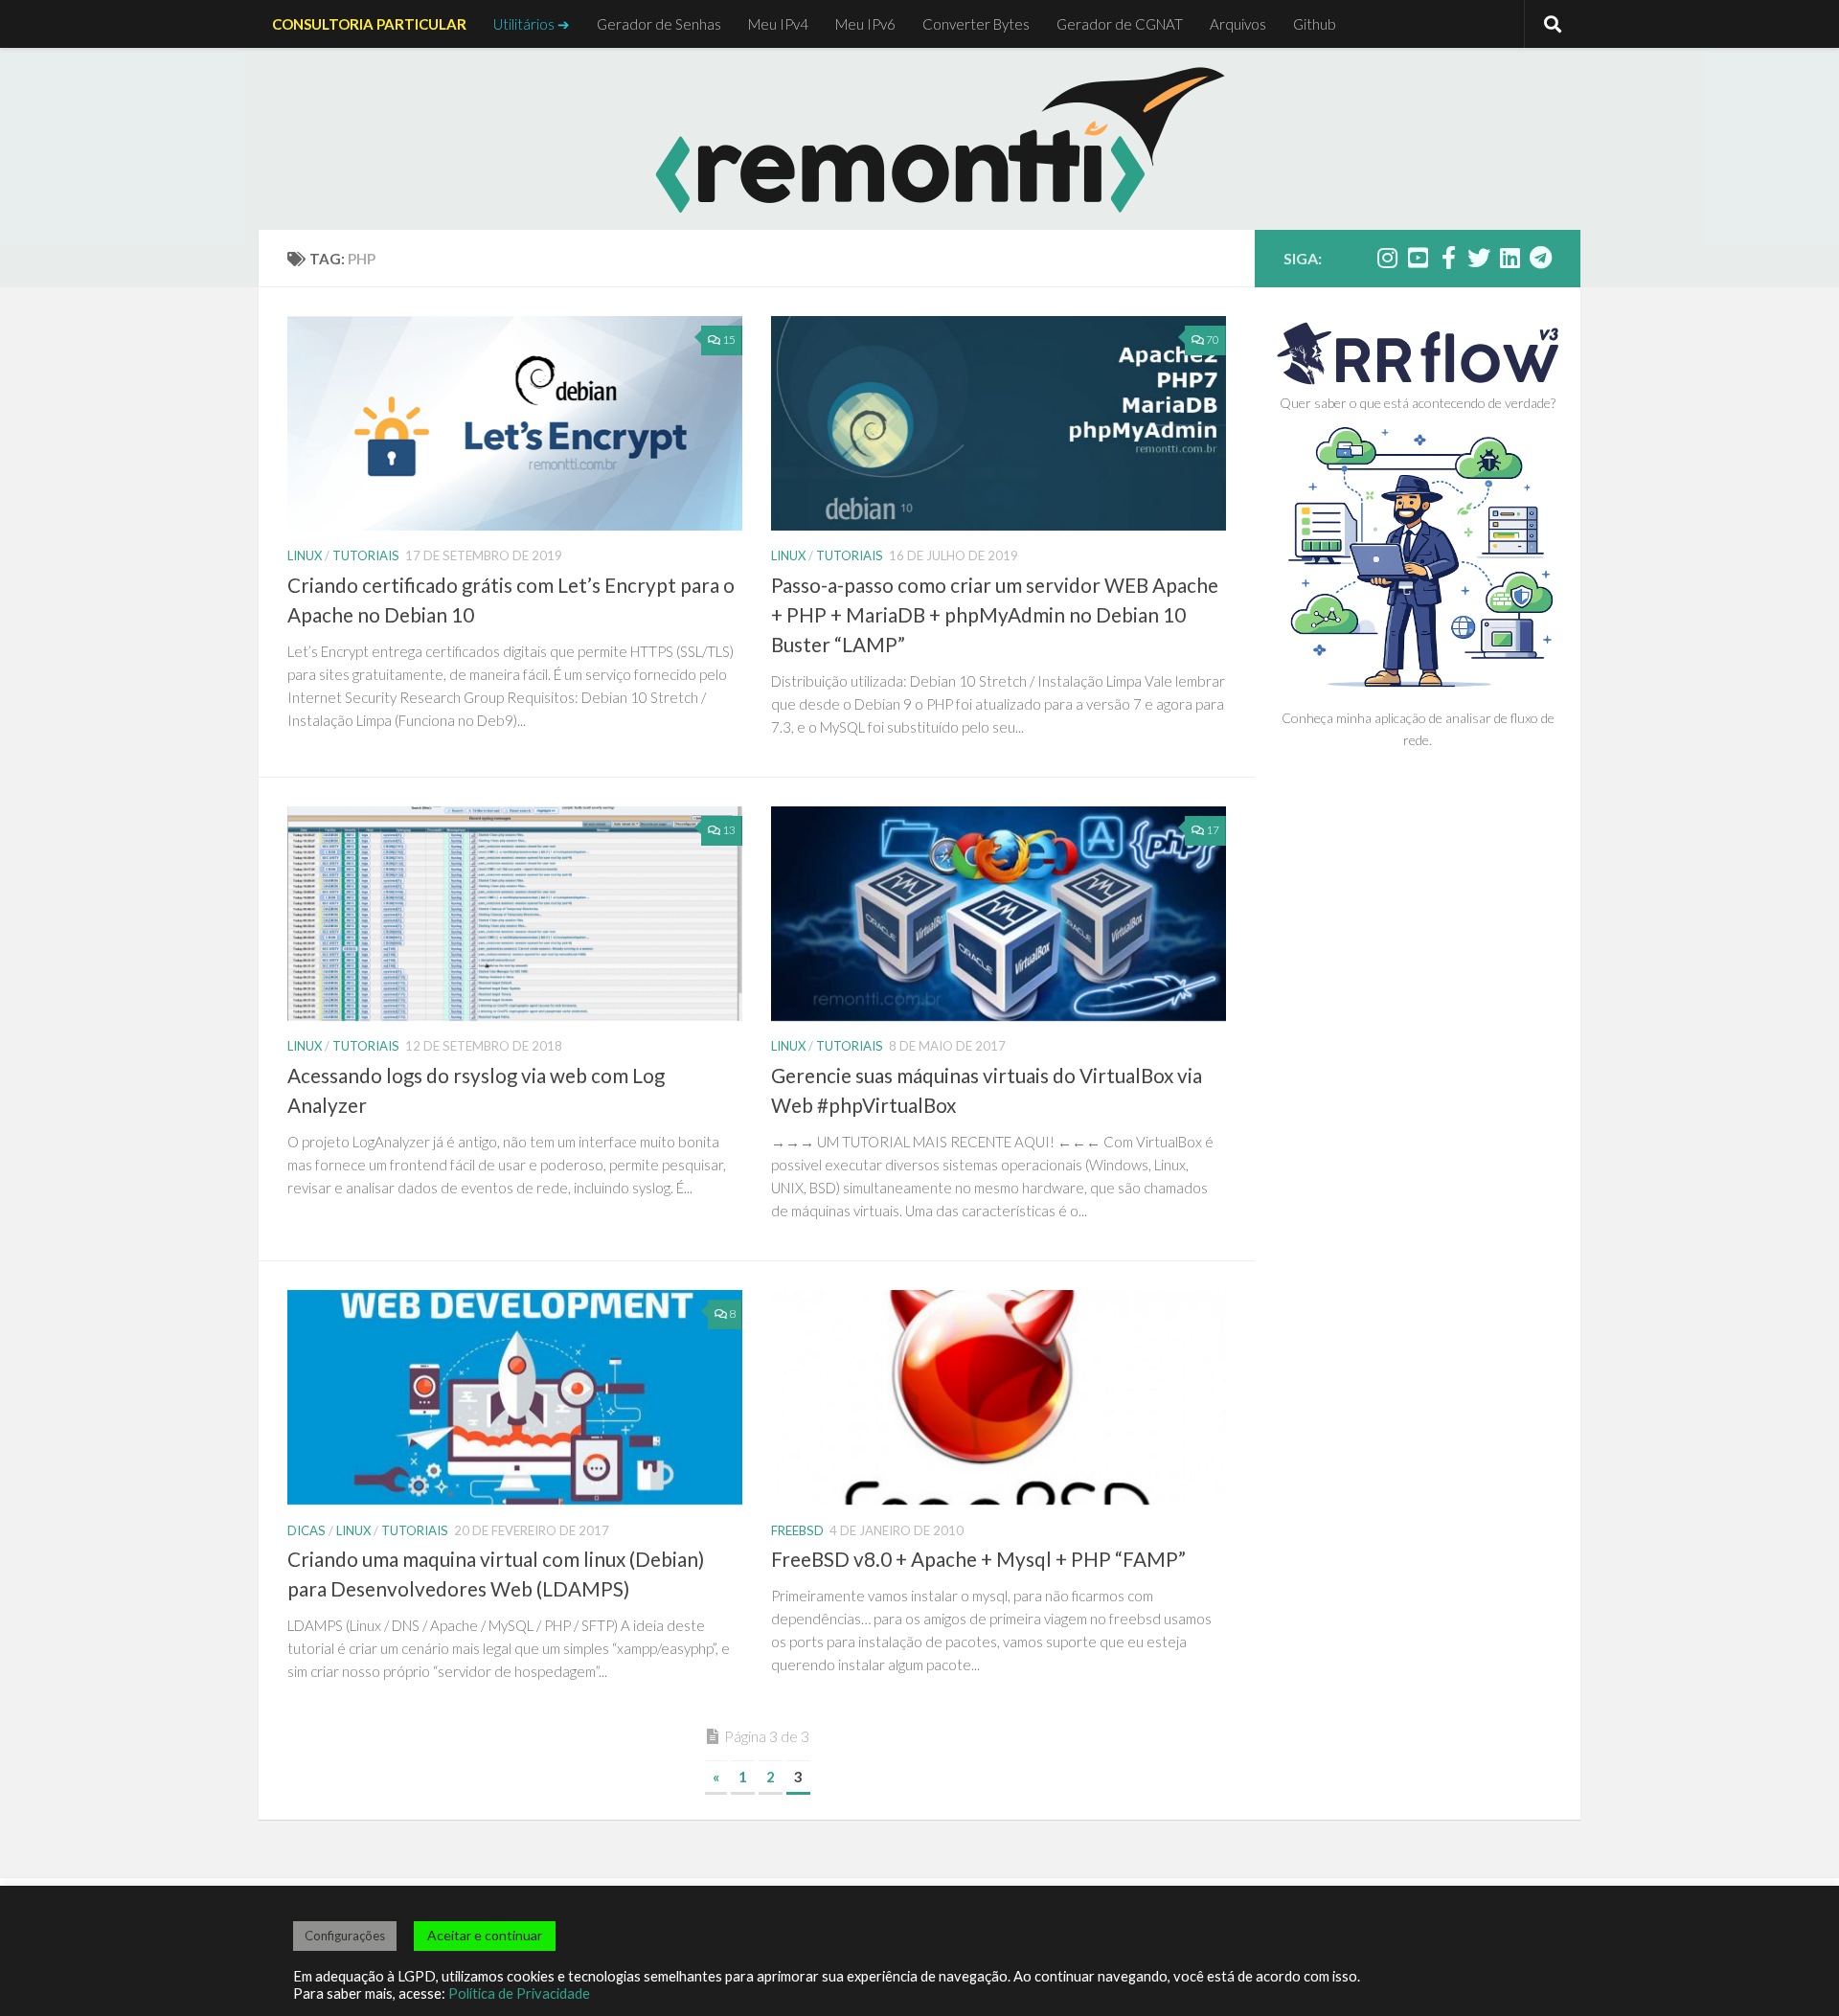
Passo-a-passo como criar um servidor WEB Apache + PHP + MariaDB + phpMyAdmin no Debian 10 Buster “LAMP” (995, 615)
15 (729, 340)
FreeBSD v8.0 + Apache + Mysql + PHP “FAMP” (978, 1559)
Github (1315, 24)
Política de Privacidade (519, 1993)
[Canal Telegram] (1540, 258)
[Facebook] (1448, 258)
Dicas (306, 1530)
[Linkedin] (1510, 258)
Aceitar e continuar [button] (485, 1935)
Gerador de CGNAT (1120, 24)
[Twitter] (1479, 258)
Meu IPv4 (778, 24)
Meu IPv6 (865, 24)
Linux (305, 555)
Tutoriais (366, 555)
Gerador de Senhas (659, 24)
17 (1213, 830)
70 (1213, 340)
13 (729, 830)
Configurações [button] (345, 1936)
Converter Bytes (976, 24)
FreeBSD (797, 1530)
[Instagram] (1387, 258)
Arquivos (1238, 24)
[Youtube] (1418, 258)
